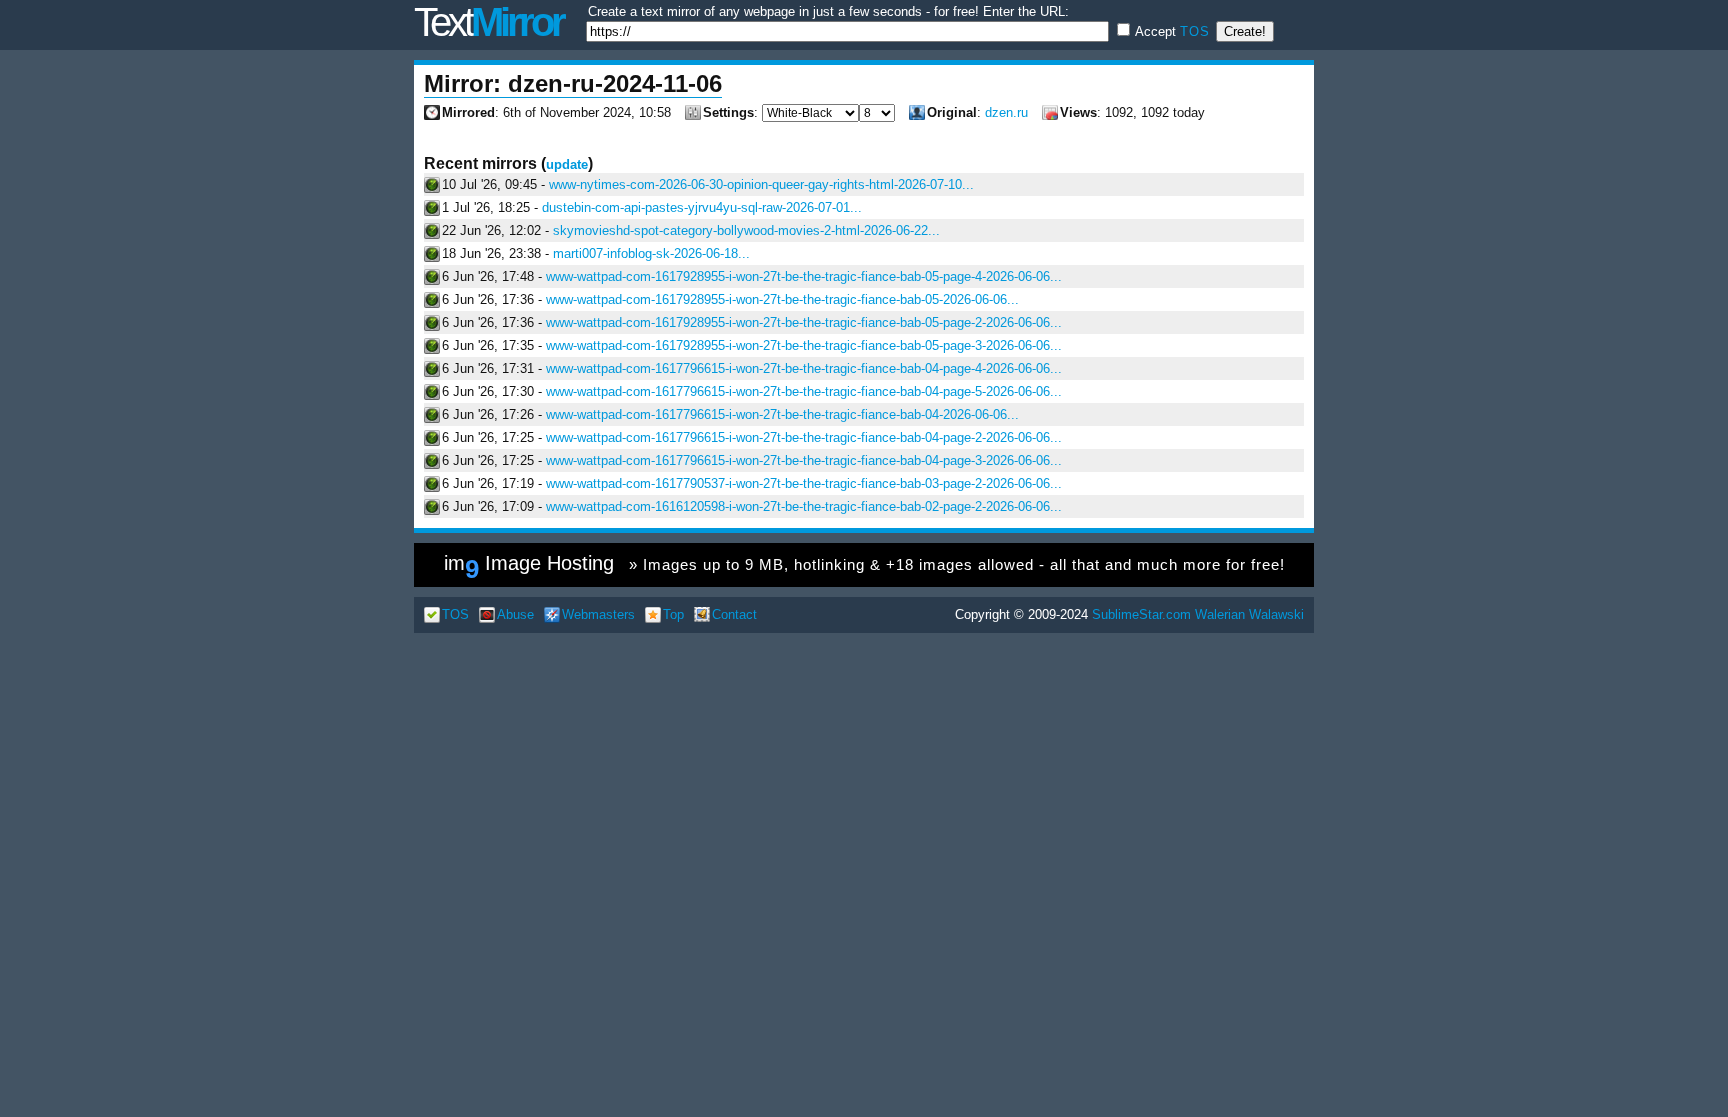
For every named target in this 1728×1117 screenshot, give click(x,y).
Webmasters (598, 614)
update (567, 164)
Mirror (488, 22)
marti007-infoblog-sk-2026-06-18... (651, 253)
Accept (1171, 31)
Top (673, 614)
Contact (734, 614)
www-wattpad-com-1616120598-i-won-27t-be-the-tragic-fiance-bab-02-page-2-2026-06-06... (804, 506)
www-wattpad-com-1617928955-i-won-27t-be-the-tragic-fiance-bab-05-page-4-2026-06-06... (804, 276)
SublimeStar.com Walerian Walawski (1198, 614)
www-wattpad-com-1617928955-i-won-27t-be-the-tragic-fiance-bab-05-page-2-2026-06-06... (804, 322)
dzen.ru (1006, 112)
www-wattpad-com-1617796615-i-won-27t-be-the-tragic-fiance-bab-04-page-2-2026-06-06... (804, 437)
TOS (1195, 31)
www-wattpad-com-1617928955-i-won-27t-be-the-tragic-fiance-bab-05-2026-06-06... (782, 299)
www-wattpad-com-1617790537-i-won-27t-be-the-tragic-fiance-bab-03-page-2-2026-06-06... (804, 483)
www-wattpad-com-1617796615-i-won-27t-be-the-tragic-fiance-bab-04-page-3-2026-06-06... (804, 460)
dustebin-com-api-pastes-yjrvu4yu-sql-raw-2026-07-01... (702, 207)
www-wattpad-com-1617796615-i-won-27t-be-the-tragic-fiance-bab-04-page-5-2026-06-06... (804, 391)
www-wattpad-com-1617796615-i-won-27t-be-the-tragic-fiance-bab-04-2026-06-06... (782, 414)
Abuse (515, 614)
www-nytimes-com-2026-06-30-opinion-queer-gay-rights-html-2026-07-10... (761, 184)
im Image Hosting (864, 568)
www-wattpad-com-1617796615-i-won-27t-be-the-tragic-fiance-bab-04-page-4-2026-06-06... (804, 368)
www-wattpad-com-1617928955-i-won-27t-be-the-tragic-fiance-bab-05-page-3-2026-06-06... (804, 345)
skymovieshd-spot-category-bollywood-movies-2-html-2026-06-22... (746, 230)
